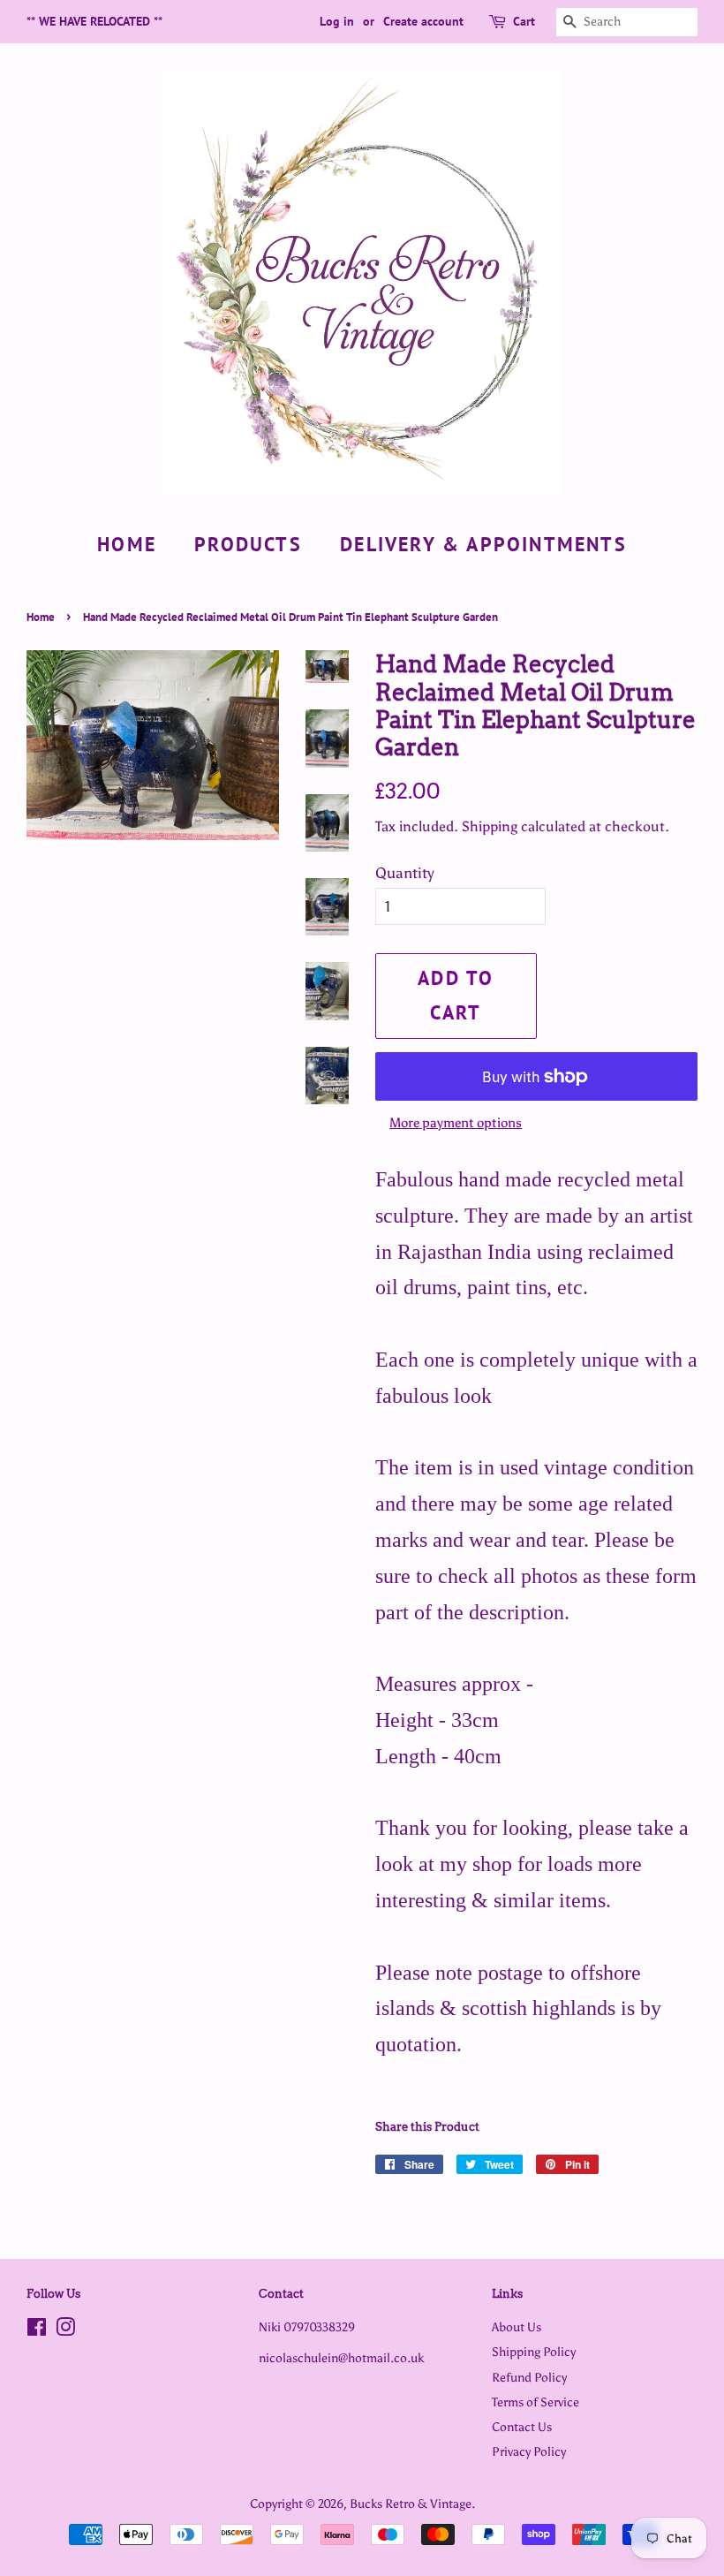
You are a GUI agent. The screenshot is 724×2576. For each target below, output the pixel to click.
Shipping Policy (534, 2352)
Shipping (490, 826)
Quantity (405, 873)
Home (127, 544)
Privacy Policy (529, 2451)
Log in (337, 21)
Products (248, 544)
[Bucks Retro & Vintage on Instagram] (65, 2330)
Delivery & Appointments (483, 544)
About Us (517, 2327)
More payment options (456, 1123)
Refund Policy (529, 2377)
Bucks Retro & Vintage (411, 2504)
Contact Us (522, 2427)
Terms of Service (535, 2402)
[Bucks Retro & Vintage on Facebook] (37, 2330)
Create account (423, 21)
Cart (524, 21)
